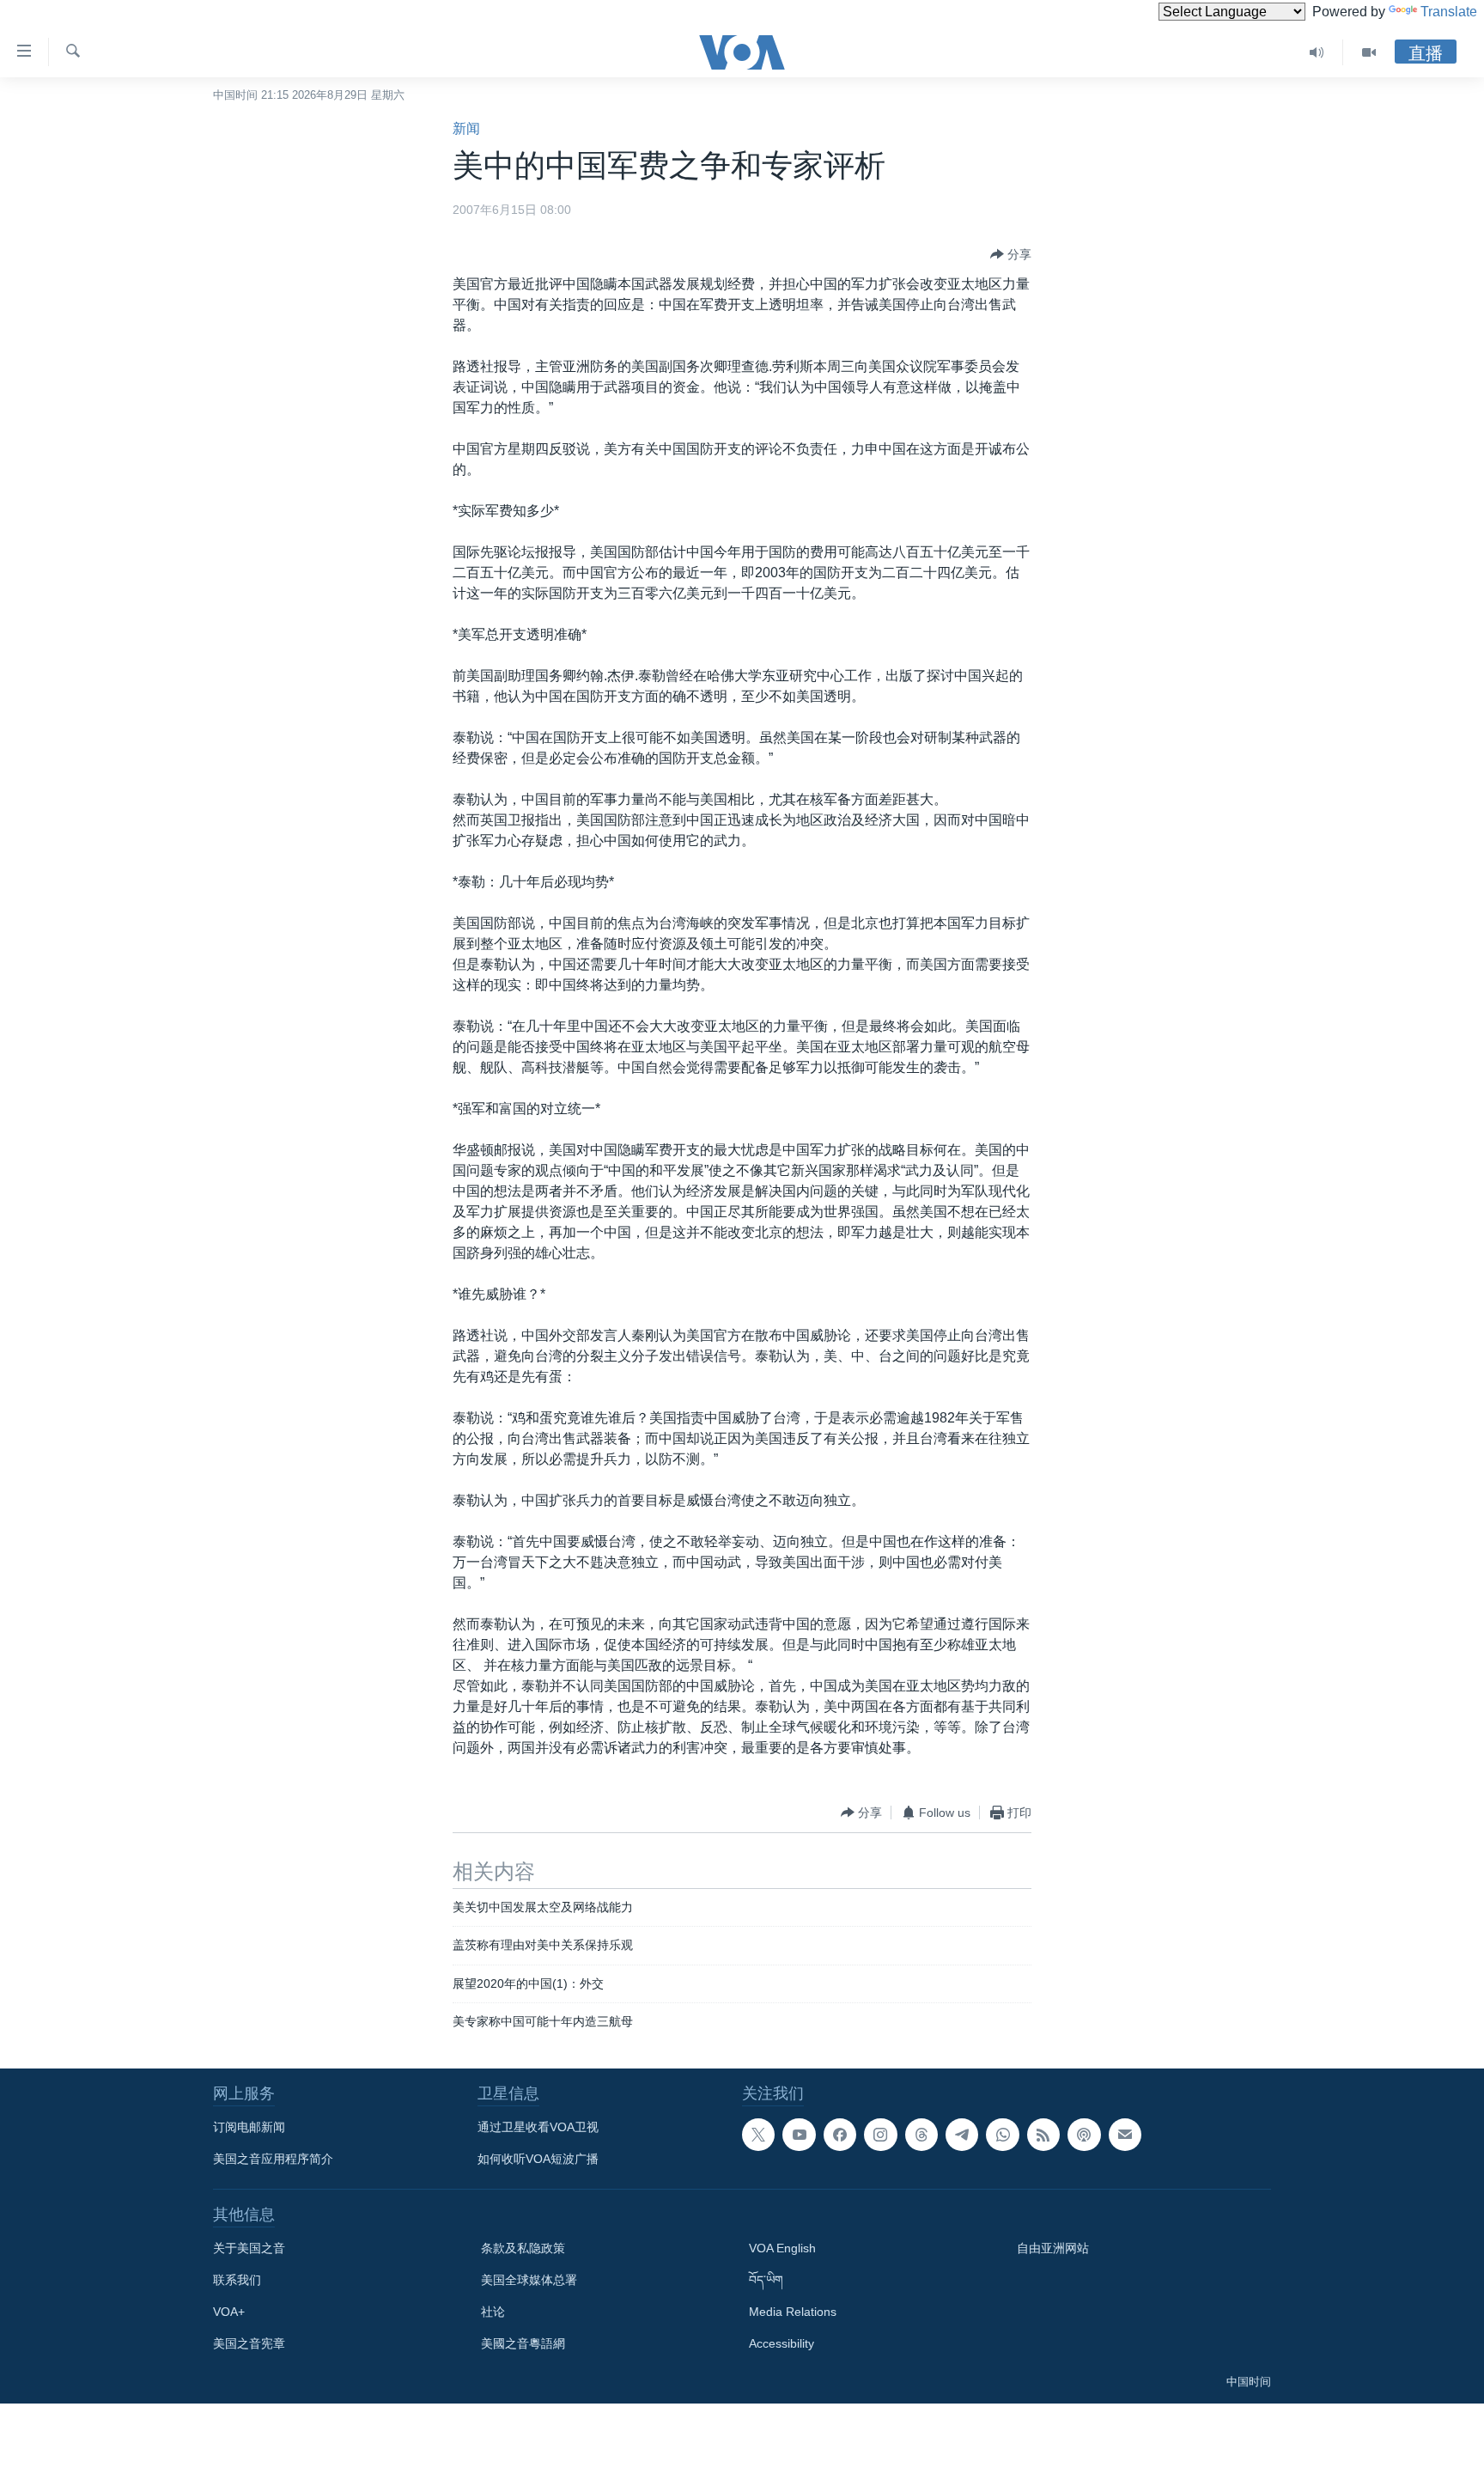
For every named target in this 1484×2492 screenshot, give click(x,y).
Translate (1449, 12)
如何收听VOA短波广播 (538, 2159)
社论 (493, 2312)
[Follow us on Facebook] (840, 2135)
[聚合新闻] (1043, 2135)
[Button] (1011, 254)
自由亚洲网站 (1053, 2248)
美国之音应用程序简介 (273, 2159)
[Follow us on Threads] (921, 2135)
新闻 (466, 128)
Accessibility (782, 2343)
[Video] (1369, 52)
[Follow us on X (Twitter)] (758, 2135)
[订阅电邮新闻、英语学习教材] (1125, 2135)
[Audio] (1317, 52)
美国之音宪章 (249, 2343)
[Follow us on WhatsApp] (1002, 2135)
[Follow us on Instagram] (880, 2135)
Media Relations (793, 2312)
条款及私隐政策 (523, 2248)
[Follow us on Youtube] (799, 2135)
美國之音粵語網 (523, 2343)
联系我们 (237, 2280)
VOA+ (229, 2312)
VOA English (782, 2248)
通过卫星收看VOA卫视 (538, 2127)
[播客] (1084, 2135)
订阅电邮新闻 (249, 2127)
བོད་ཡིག (766, 2280)
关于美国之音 (249, 2248)
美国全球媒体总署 (529, 2280)
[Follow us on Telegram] (962, 2135)
